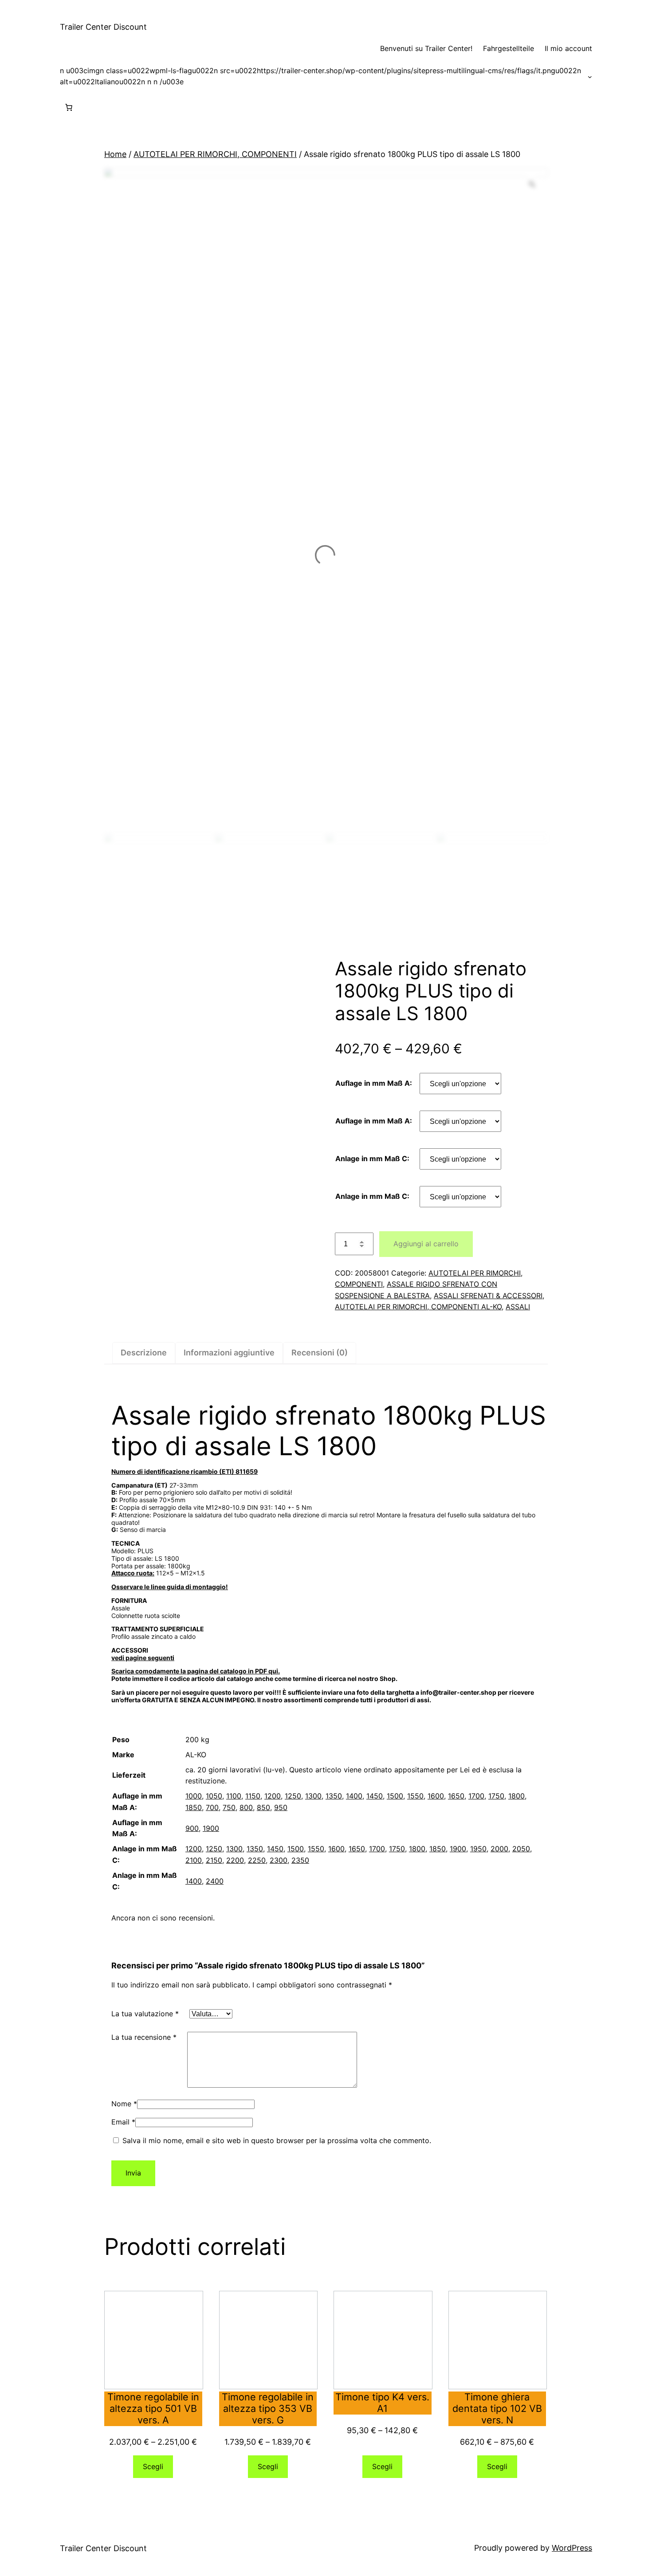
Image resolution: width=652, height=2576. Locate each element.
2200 (235, 1860)
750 (229, 1807)
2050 (521, 1849)
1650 (456, 1796)
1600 (436, 1796)
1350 (334, 1796)
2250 (257, 1860)
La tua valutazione (145, 2014)
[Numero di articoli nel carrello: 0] (69, 107)
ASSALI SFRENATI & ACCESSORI (488, 1296)
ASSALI (518, 1307)
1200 (273, 1796)
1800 (516, 1796)
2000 (499, 1849)
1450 (375, 1796)
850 (263, 1807)
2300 (279, 1860)
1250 (293, 1796)
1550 (415, 1796)
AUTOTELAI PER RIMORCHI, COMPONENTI (215, 154)
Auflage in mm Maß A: (374, 1083)
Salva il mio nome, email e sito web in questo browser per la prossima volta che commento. (277, 2140)
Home (115, 154)
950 (281, 1807)
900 (192, 1828)
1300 (313, 1796)
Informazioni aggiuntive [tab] (229, 1353)
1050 (214, 1796)
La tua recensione (144, 2037)
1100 (234, 1796)
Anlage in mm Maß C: (372, 1158)
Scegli (153, 2466)
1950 (478, 1849)
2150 (214, 1860)
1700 (476, 1796)
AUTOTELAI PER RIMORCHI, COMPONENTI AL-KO (418, 1307)
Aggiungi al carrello (426, 1244)
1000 (194, 1796)
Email (123, 2122)
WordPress (572, 2548)
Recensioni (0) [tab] (320, 1353)
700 (212, 1807)
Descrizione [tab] (144, 1353)
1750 (496, 1796)
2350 (300, 1860)
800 (246, 1807)
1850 (194, 1807)
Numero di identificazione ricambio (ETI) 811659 (185, 1471)
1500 (395, 1796)
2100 (194, 1860)
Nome (124, 2104)
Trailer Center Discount (103, 27)
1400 (354, 1796)
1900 (211, 1828)
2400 (215, 1881)
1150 (253, 1796)
